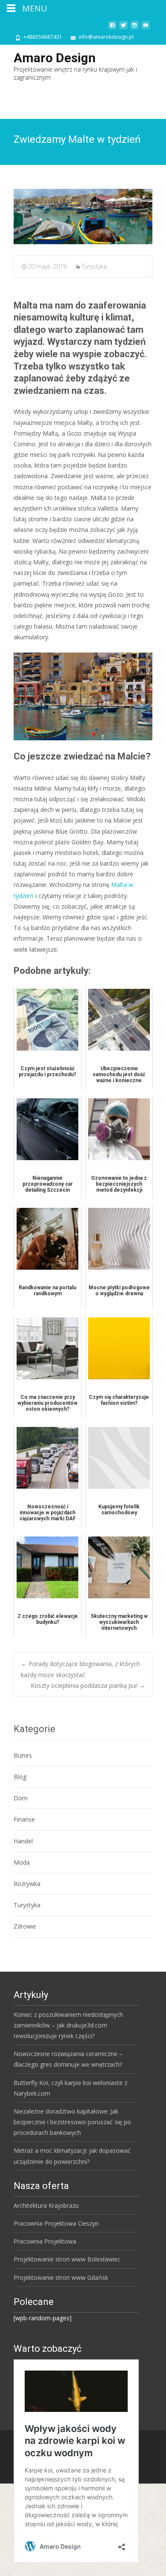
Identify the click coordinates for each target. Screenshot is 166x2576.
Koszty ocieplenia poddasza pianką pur (88, 1685)
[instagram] (135, 28)
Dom (21, 1798)
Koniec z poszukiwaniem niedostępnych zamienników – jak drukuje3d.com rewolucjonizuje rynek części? (68, 2025)
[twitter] (123, 28)
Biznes (23, 1755)
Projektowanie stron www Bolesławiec (67, 2259)
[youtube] (146, 28)
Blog (20, 1777)
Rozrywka (27, 1884)
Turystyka (94, 266)
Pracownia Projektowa (45, 2241)
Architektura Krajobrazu (46, 2205)
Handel (23, 1841)
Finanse (24, 1819)
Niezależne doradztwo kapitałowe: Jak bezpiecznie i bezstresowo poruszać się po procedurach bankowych (72, 2122)
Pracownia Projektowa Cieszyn (56, 2223)
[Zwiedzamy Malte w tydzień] (83, 217)
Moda (22, 1862)
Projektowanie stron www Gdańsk (61, 2277)
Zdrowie (25, 1926)
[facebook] (112, 28)
